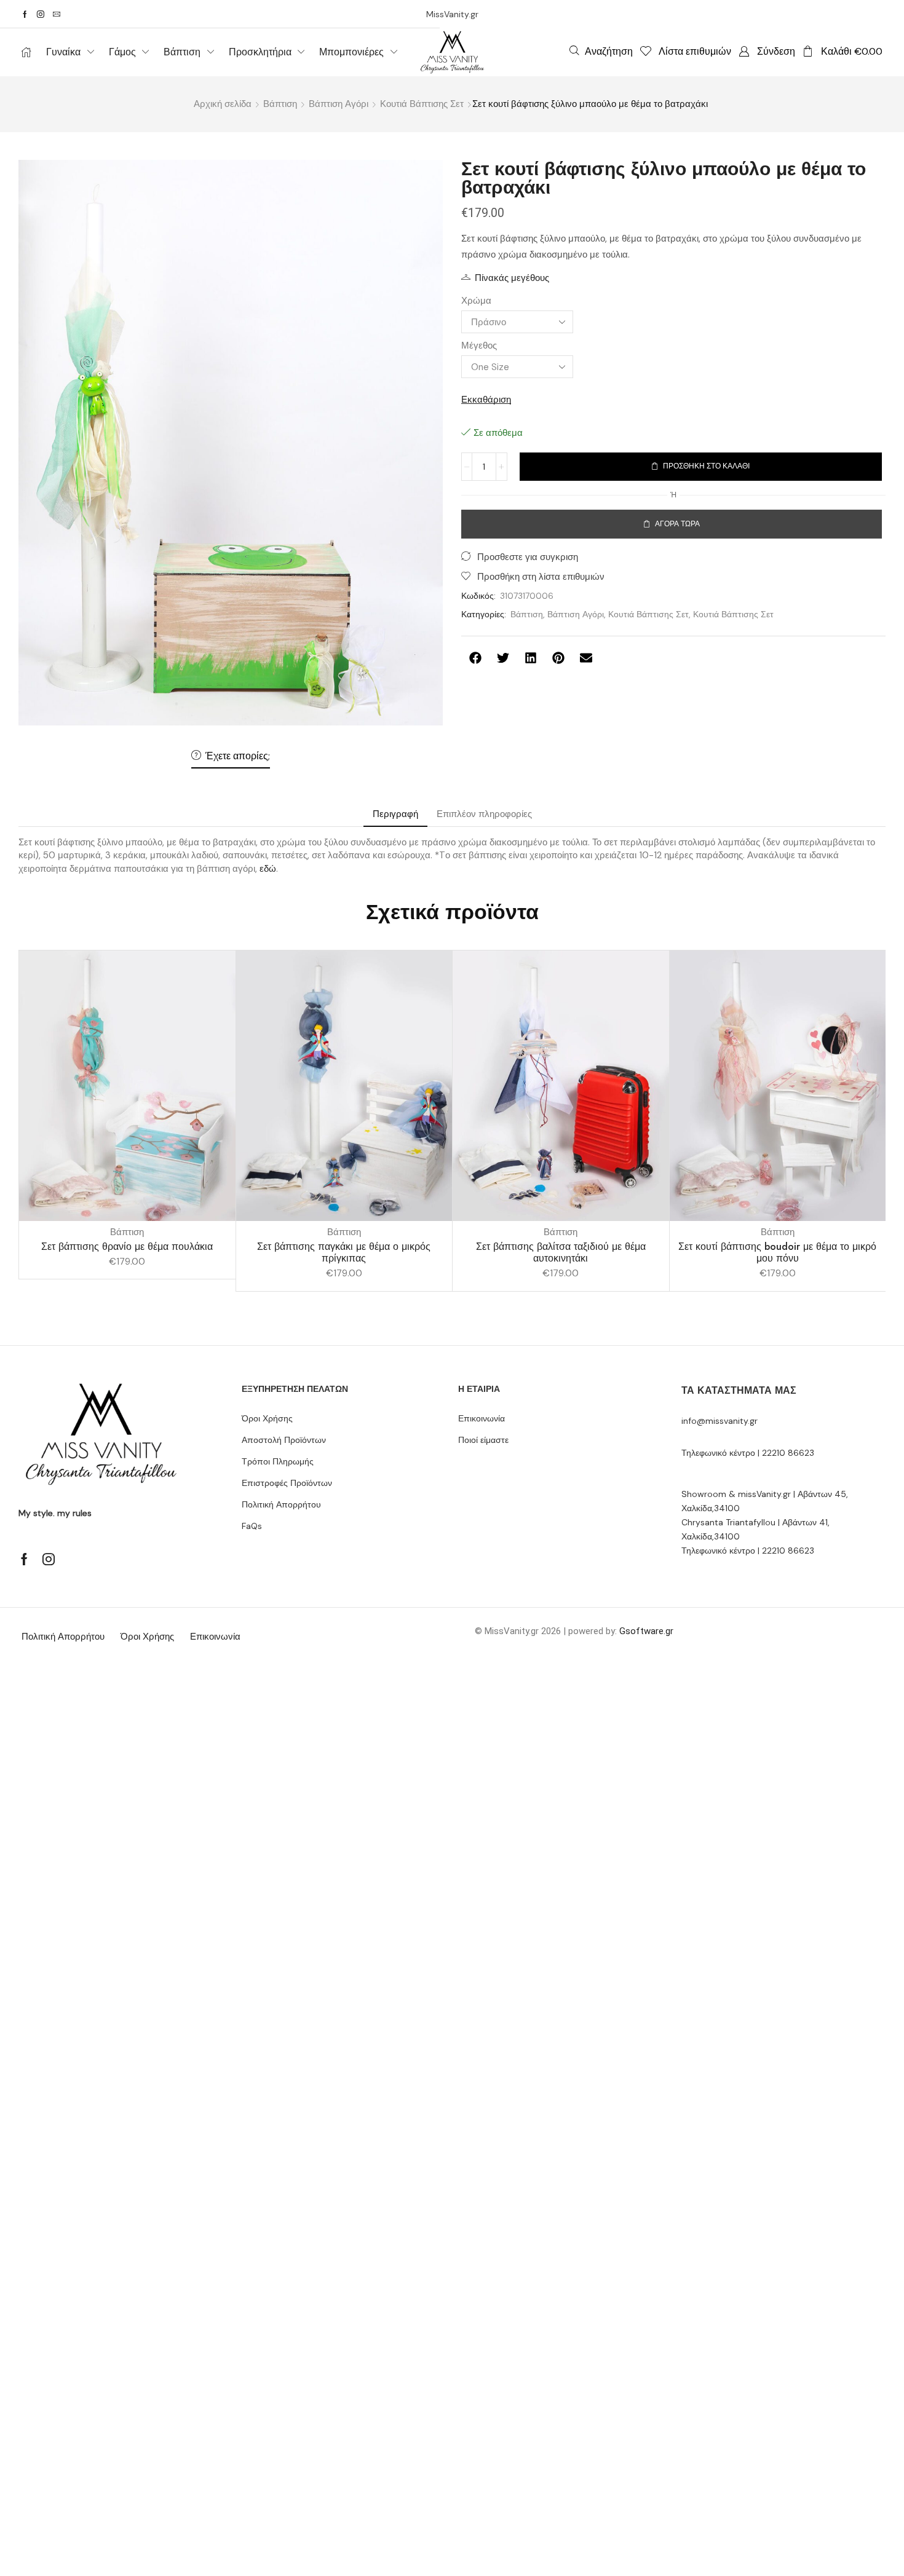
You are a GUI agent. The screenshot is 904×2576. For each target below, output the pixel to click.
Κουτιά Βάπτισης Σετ (422, 104)
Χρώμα (476, 301)
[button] (601, 51)
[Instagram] (41, 14)
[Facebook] (25, 14)
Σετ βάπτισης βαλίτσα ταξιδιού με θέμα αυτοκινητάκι (561, 1252)
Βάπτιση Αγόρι (339, 104)
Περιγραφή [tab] (395, 814)
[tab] (395, 814)
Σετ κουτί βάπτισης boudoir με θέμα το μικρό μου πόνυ (777, 1252)
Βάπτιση (280, 104)
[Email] (57, 14)
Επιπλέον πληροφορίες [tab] (484, 814)
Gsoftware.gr (646, 1631)
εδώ (268, 869)
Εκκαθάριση (486, 400)
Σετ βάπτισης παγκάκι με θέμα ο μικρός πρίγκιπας (344, 1252)
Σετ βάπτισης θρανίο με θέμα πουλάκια (127, 1247)
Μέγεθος (479, 346)
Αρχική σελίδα (223, 104)
